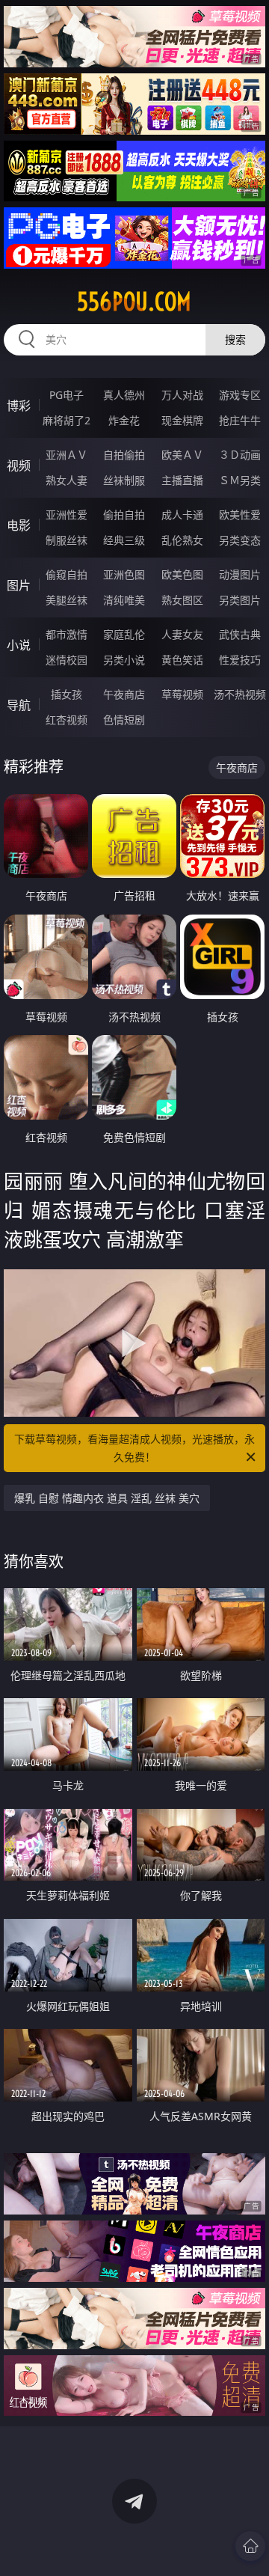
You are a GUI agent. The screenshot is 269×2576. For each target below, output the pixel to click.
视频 (19, 466)
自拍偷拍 (124, 455)
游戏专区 (240, 395)
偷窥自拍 (67, 574)
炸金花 (124, 420)
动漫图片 (240, 574)
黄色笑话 (182, 660)
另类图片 (240, 600)
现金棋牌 (182, 420)
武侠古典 (240, 634)
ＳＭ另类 (240, 480)
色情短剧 (124, 720)
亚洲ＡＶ (67, 455)
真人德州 (124, 395)
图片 (19, 585)
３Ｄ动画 (240, 455)
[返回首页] (250, 2546)
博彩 (19, 406)
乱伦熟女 (182, 540)
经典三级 (124, 540)
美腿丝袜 (67, 600)
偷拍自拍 (124, 515)
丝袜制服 (124, 480)
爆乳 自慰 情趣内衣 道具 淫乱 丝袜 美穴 (107, 1498)
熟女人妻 (67, 480)
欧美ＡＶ (182, 455)
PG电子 (67, 395)
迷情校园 (67, 660)
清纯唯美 (124, 600)
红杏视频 (67, 720)
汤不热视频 (240, 694)
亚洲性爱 (67, 515)
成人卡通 (182, 515)
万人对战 (182, 395)
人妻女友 (182, 634)
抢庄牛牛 (240, 420)
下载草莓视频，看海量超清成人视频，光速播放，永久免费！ (134, 1448)
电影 (19, 525)
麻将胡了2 (67, 420)
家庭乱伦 (124, 634)
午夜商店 (124, 694)
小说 (19, 645)
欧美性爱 (240, 515)
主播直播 (182, 480)
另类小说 (124, 660)
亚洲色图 (124, 574)
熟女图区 (182, 600)
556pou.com (134, 302)
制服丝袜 (67, 540)
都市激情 (67, 634)
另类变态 (240, 540)
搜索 (235, 339)
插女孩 (67, 694)
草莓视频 (182, 694)
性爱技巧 (240, 660)
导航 (19, 705)
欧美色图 (182, 574)
